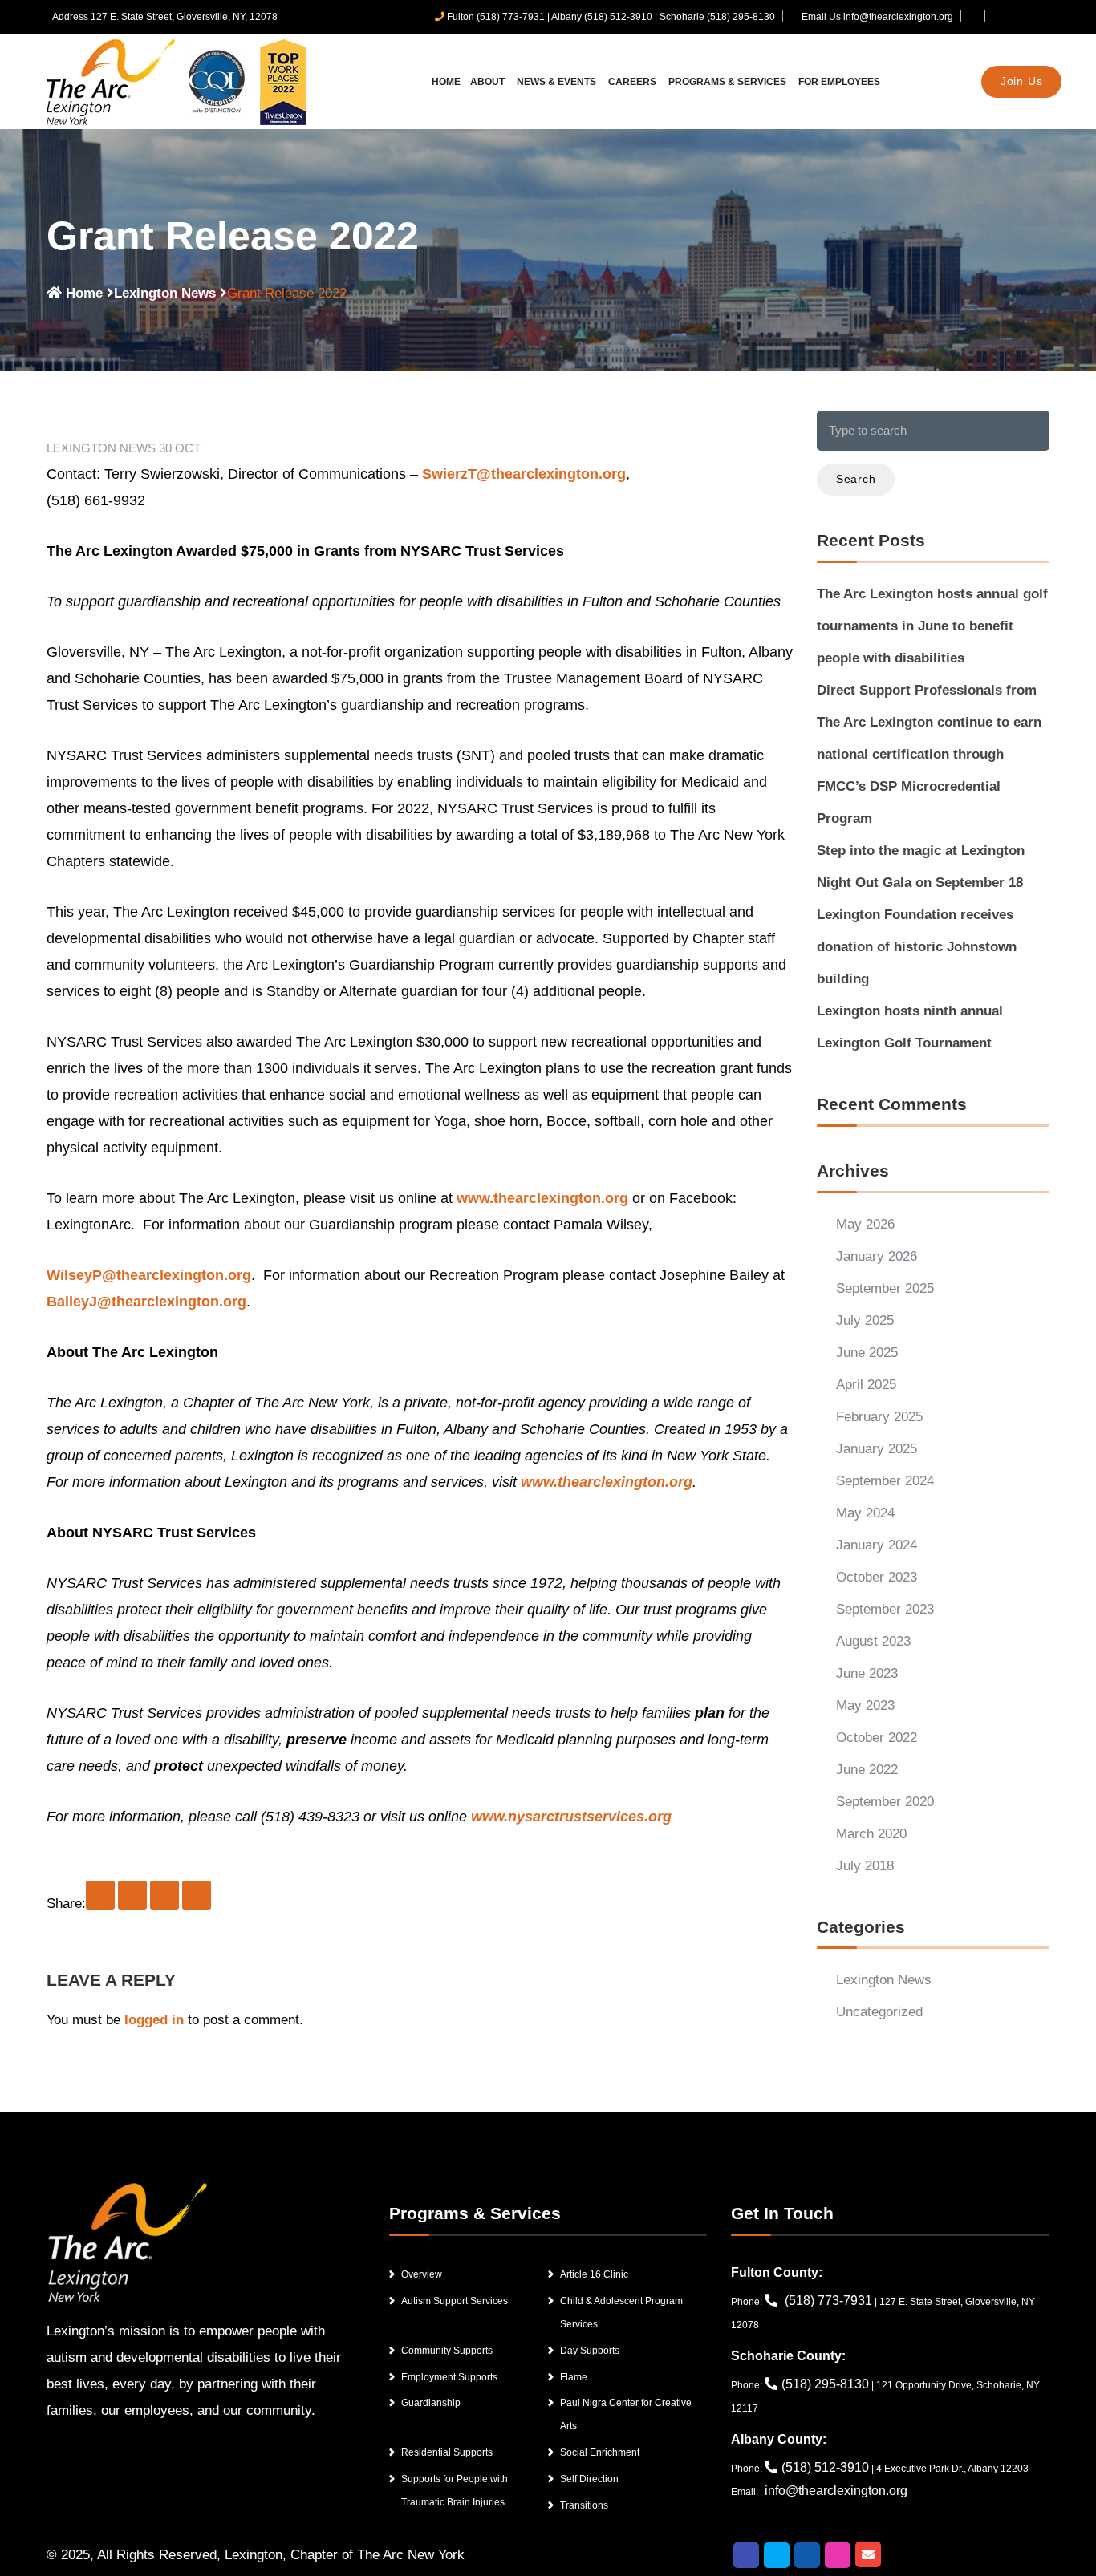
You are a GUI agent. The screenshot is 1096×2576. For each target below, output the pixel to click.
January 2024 (877, 1545)
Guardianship (431, 2403)
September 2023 (885, 1609)
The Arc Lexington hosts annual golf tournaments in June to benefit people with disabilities (932, 626)
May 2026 (865, 1224)
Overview (422, 2274)
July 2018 (865, 1866)
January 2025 (877, 1449)
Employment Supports (449, 2377)
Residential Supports (447, 2452)
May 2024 (865, 1513)
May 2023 (865, 1705)
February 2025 (879, 1417)
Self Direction (589, 2479)
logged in (154, 2020)
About (489, 82)
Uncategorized (879, 2012)
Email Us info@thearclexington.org (876, 17)
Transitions (584, 2505)
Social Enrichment (600, 2452)
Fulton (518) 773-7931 (496, 17)
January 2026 (877, 1256)
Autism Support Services (455, 2301)
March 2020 (871, 1834)
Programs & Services (729, 82)
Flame (574, 2377)
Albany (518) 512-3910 (602, 17)
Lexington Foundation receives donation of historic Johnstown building (917, 947)
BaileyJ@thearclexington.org (146, 1302)
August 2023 (873, 1641)
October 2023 (877, 1577)
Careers (633, 82)
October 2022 (877, 1738)
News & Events (558, 82)
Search (856, 479)
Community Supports (447, 2351)
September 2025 (885, 1288)
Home (446, 82)
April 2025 (866, 1385)
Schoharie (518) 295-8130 (717, 17)
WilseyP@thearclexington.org (149, 1275)
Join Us (1022, 81)
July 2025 (865, 1320)
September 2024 (885, 1481)
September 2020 (885, 1802)
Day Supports (590, 2351)
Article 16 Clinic (594, 2274)
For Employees (839, 82)
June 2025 (867, 1353)
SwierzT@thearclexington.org (524, 474)
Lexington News (165, 293)
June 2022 (867, 1770)
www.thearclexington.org (542, 1198)
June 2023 (867, 1673)
